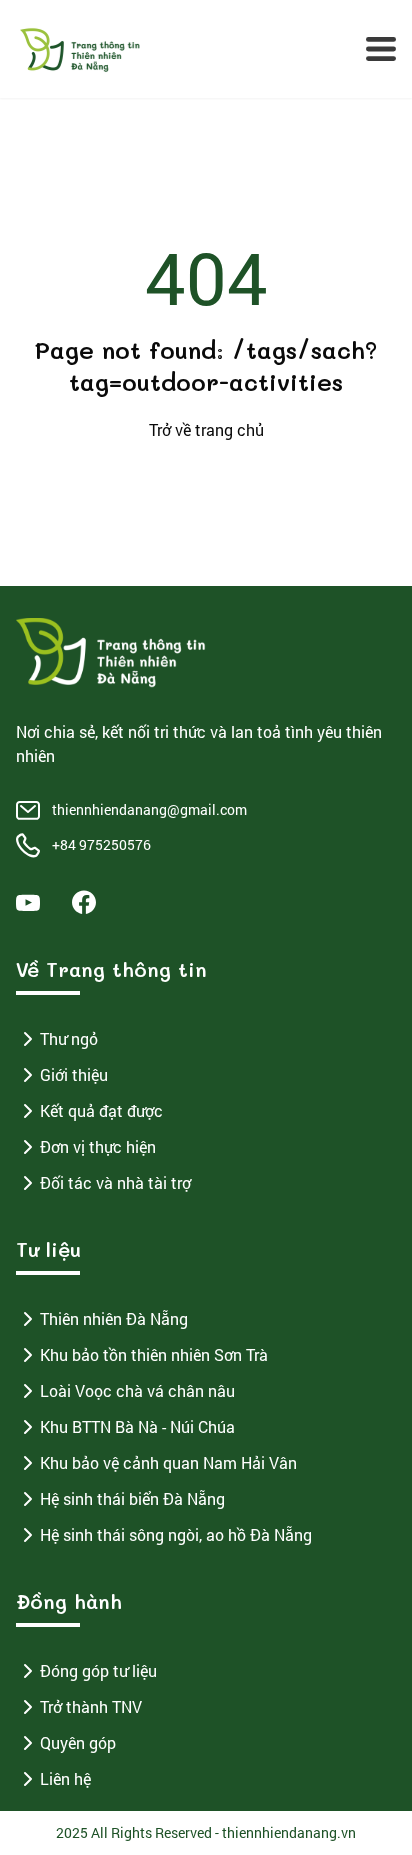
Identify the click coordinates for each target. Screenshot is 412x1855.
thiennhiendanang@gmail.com (149, 809)
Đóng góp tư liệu (98, 1670)
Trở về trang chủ (206, 429)
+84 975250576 (101, 844)
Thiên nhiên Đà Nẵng (114, 1318)
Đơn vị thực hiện (98, 1146)
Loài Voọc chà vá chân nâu (137, 1390)
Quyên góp (78, 1742)
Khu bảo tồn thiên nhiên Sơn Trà (154, 1354)
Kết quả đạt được (101, 1110)
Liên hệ (65, 1778)
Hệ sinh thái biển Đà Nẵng (132, 1498)
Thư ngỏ (69, 1038)
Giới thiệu (74, 1074)
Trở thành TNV (91, 1706)
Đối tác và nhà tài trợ (115, 1182)
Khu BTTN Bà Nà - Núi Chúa (137, 1426)
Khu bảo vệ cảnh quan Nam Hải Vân (168, 1462)
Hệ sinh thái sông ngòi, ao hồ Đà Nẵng (176, 1534)
